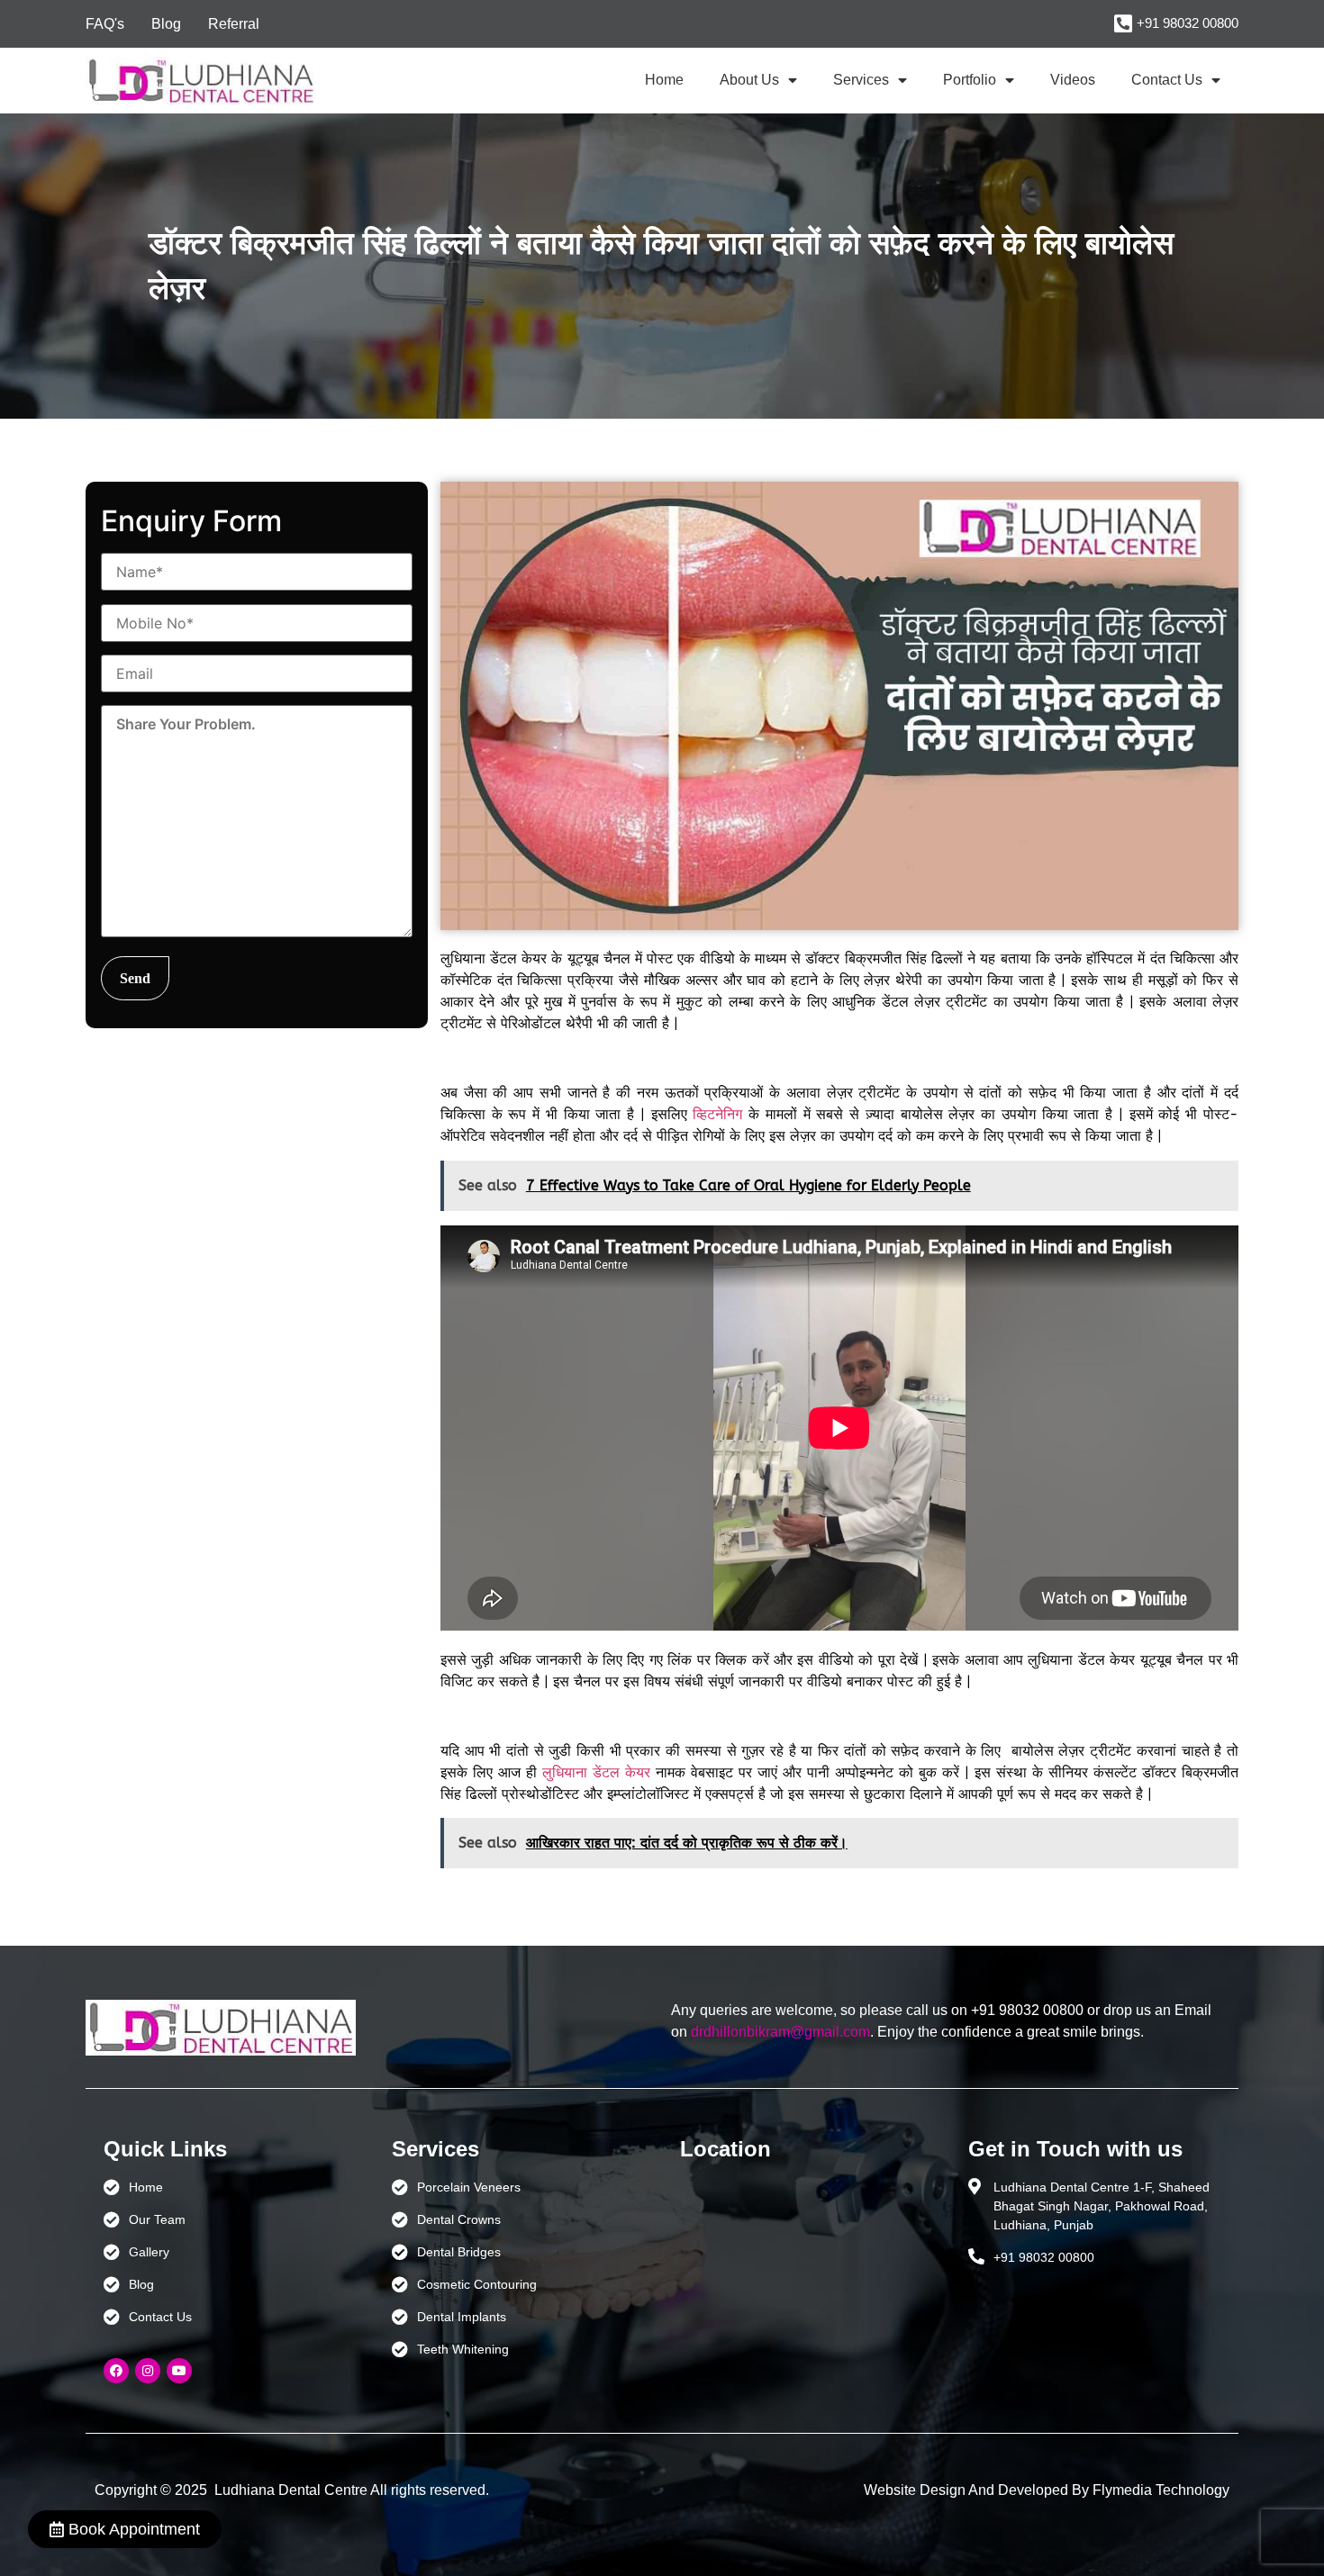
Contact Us (1167, 80)
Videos (1073, 80)
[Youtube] (179, 2371)
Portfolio (970, 80)
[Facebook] (116, 2371)
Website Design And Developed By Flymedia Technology (1047, 2490)
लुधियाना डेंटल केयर (596, 1772)
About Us (749, 80)
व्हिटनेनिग (717, 1114)
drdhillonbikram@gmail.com (780, 2032)
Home (664, 80)
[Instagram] (148, 2371)
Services (861, 80)
